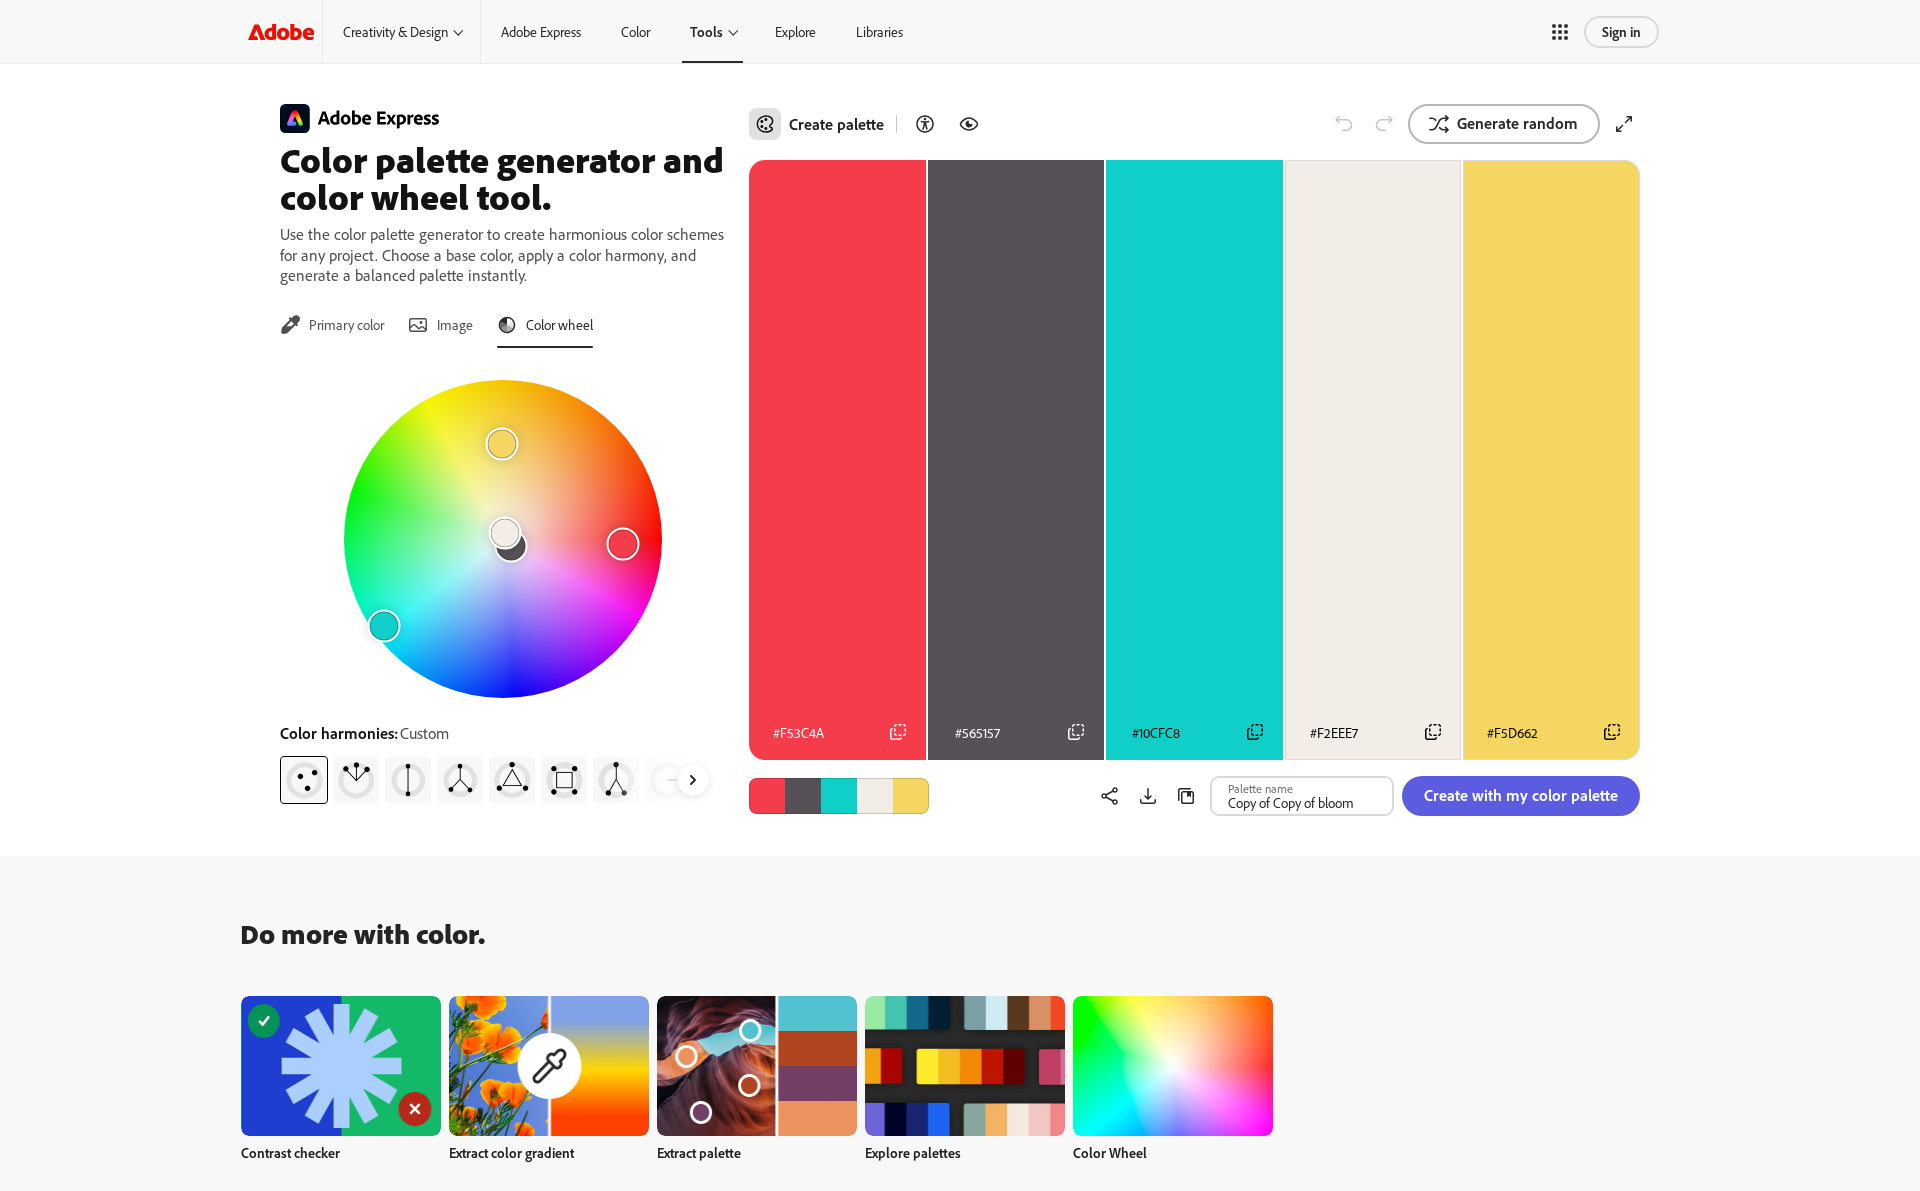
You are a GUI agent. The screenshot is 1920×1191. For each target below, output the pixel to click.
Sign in (1621, 31)
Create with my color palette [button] (1521, 795)
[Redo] (1384, 124)
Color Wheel (1110, 1152)
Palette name (1260, 788)
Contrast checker (290, 1152)
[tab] (332, 325)
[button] (1560, 32)
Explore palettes (913, 1152)
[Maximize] (1624, 124)
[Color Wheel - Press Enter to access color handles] (503, 539)
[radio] (304, 780)
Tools (706, 31)
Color (635, 31)
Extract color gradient (511, 1152)
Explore (795, 31)
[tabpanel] (502, 584)
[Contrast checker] (925, 124)
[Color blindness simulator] (969, 124)
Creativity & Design (395, 31)
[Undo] (1344, 124)
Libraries (879, 31)
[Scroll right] (693, 780)
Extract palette (699, 1152)
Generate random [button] (1517, 123)
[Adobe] (281, 31)
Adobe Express (541, 31)
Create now (341, 1065)
